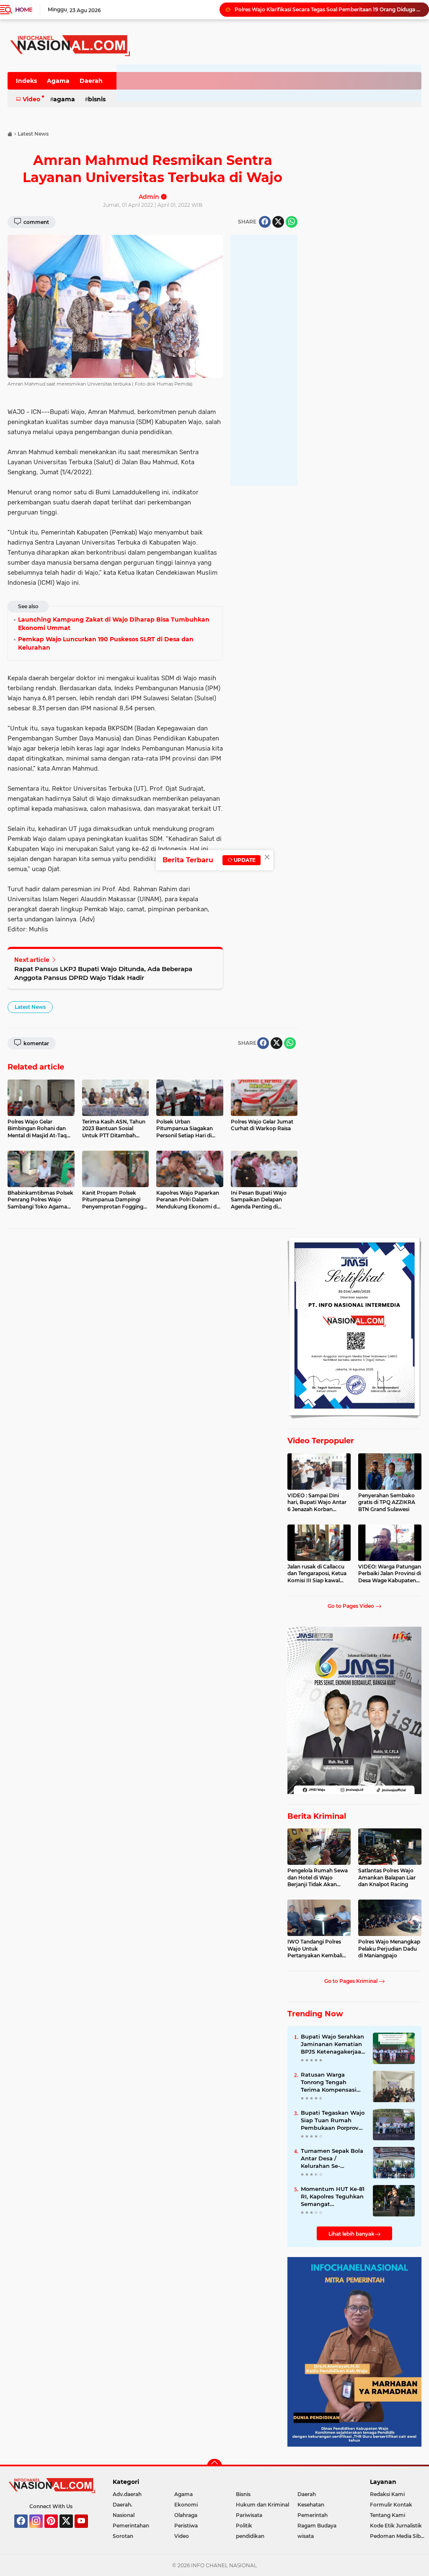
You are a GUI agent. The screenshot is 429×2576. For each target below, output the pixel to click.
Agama (58, 81)
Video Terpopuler (321, 1441)
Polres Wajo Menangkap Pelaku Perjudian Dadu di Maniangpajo (389, 1949)
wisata (306, 2536)
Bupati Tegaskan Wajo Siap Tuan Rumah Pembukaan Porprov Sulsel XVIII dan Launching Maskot (333, 2121)
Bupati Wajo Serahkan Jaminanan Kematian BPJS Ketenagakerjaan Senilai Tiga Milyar (333, 2044)
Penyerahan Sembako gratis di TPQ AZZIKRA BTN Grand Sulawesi (387, 1503)
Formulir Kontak (391, 2505)
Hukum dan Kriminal (262, 2505)
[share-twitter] (278, 222)
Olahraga (186, 2515)
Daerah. (123, 2505)
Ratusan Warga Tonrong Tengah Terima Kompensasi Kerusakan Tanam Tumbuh (329, 2082)
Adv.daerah (127, 2494)
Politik (244, 2526)
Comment (36, 222)
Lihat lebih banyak (351, 2234)
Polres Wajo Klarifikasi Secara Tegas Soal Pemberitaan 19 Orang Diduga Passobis (328, 9)
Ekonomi (186, 2505)
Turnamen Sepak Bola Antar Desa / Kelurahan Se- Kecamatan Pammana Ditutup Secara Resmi (333, 2159)
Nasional (124, 2515)
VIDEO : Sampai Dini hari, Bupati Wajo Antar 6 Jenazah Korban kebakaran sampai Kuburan (317, 1503)
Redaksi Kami (387, 2494)
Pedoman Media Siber (398, 2536)
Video (31, 99)
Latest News (30, 1007)
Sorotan (123, 2536)
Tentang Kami (388, 2515)
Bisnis (97, 99)
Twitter (70, 2532)
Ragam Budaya (317, 2526)
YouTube (87, 2532)
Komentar (36, 1043)
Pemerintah (313, 2515)
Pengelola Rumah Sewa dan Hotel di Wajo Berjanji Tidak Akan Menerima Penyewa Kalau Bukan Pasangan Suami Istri (318, 1878)
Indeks (26, 81)
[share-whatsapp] (292, 222)
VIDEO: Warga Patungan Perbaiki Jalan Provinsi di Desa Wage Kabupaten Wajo (390, 1574)
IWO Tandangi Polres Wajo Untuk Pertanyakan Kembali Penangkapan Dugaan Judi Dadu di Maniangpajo (316, 1949)
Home (24, 10)
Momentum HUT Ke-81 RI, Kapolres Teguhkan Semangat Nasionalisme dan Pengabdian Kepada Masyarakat (333, 2197)
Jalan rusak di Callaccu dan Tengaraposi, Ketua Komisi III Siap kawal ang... (317, 1574)
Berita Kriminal (317, 1816)
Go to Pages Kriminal (351, 1981)
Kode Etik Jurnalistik (396, 2526)
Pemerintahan (131, 2526)
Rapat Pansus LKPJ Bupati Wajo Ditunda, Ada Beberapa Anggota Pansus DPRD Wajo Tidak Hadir (103, 973)
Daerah (91, 81)
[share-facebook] (265, 222)
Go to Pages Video (351, 1606)
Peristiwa (186, 2526)
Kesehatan (311, 2505)
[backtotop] (214, 2466)
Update (244, 860)
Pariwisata (249, 2515)
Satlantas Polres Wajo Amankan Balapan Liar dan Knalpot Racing (387, 1878)
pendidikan (250, 2536)
